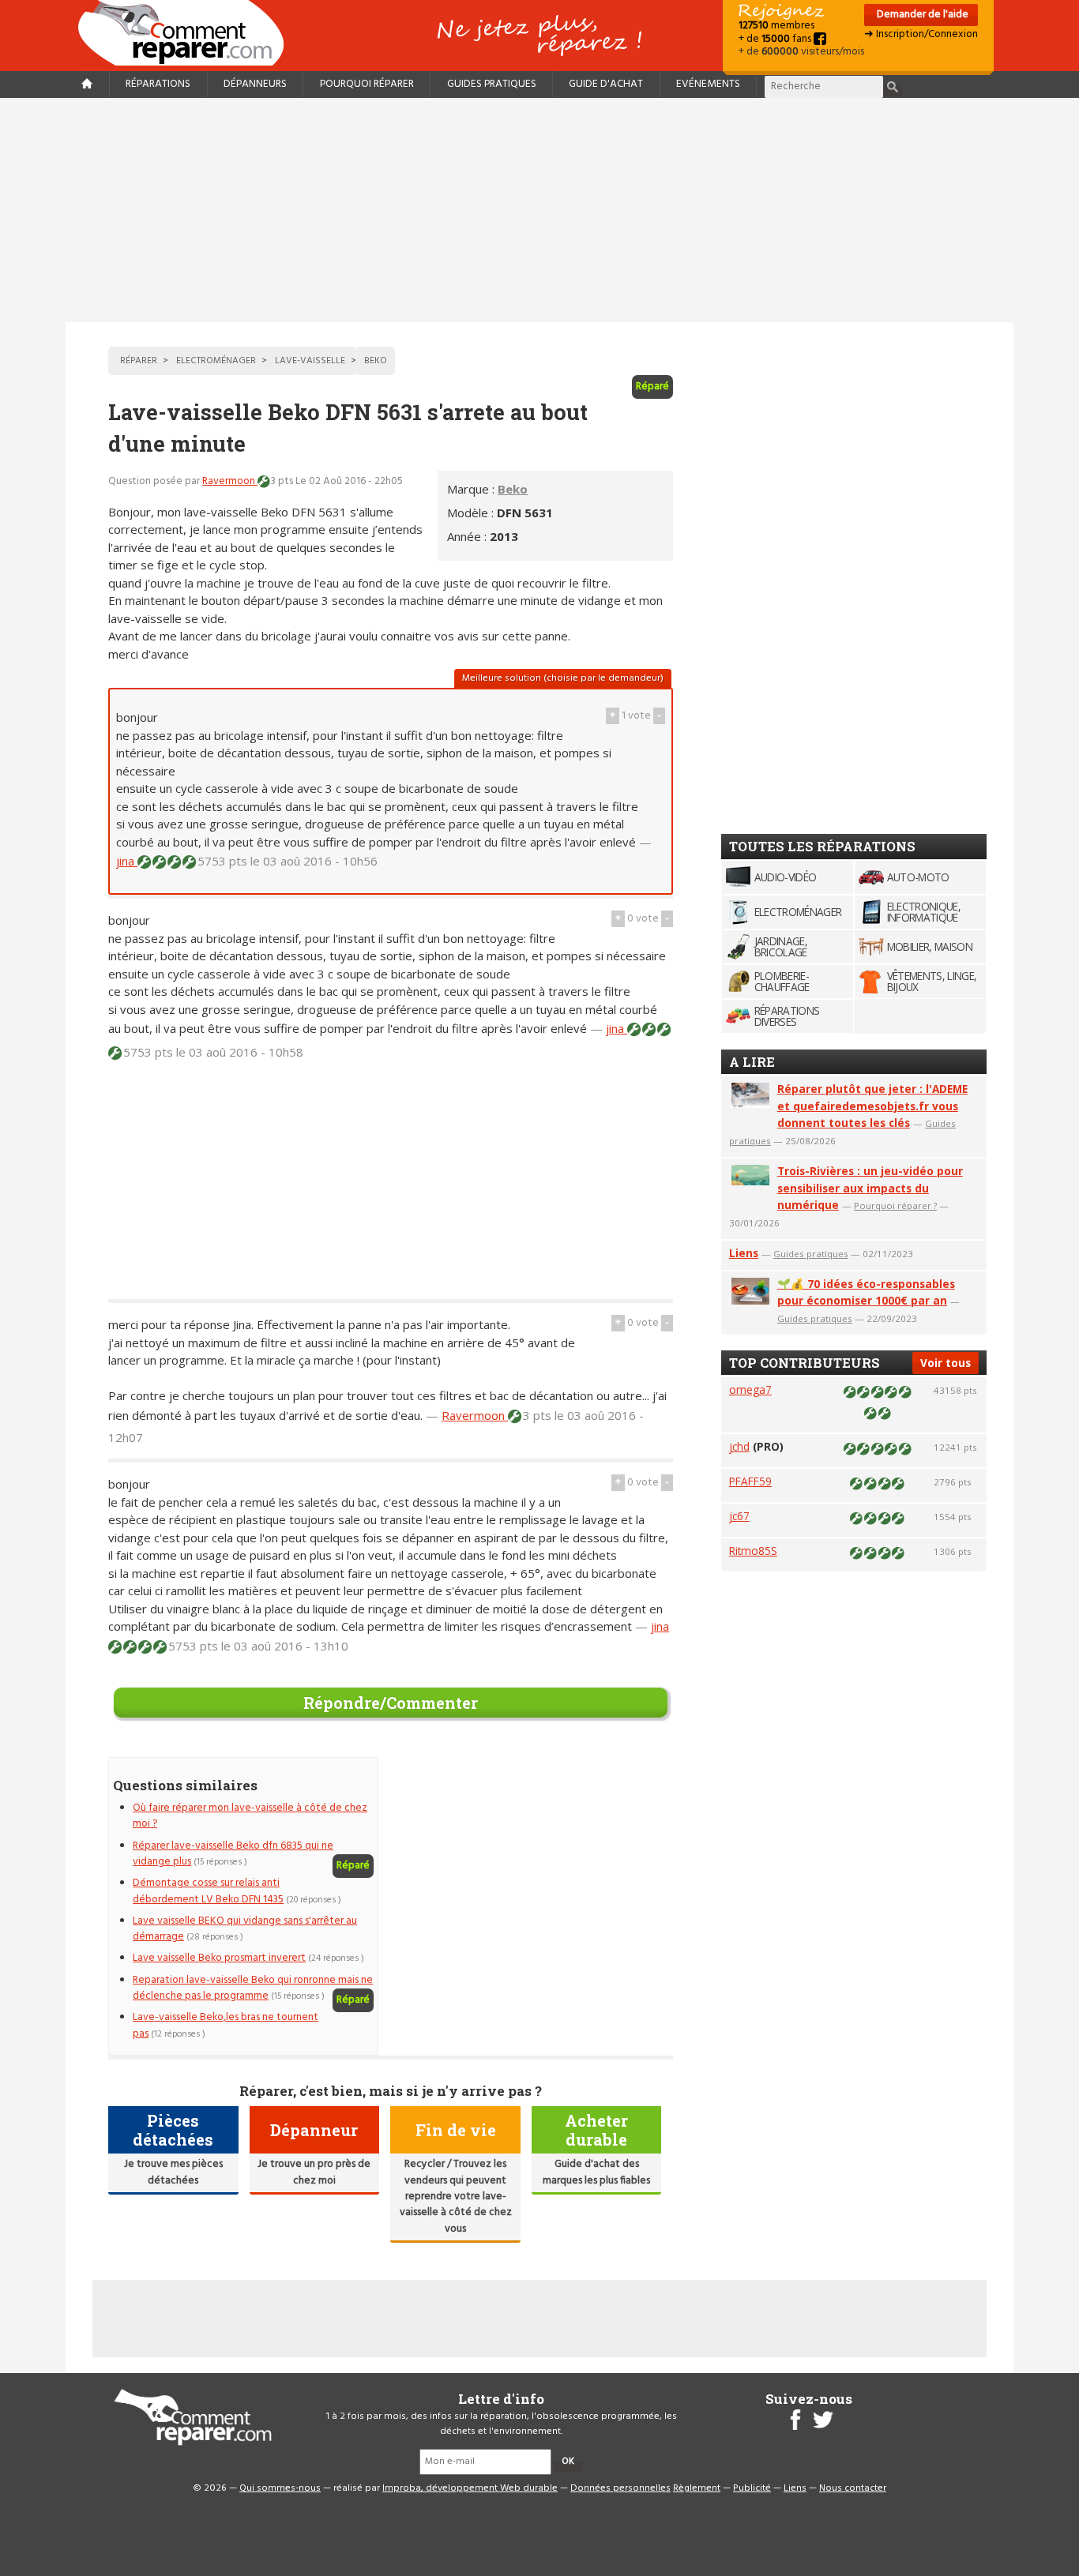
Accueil (187, 33)
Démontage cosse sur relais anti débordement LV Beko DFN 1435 (208, 1891)
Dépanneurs (255, 84)
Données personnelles (620, 2488)
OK (568, 2461)
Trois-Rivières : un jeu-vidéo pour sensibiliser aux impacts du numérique (870, 1188)
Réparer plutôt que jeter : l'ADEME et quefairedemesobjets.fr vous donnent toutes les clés (872, 1106)
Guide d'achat (606, 84)
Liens (744, 1253)
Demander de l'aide (921, 15)
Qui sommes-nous (280, 2488)
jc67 (739, 1516)
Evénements (708, 84)
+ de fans (776, 39)
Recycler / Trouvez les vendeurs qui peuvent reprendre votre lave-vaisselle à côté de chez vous (456, 2197)
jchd (739, 1446)
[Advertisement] (539, 210)
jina (127, 861)
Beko (513, 489)
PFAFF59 (750, 1481)
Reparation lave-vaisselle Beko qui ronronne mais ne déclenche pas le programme (253, 1988)
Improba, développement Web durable (470, 2488)
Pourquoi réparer (367, 84)
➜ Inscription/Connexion (921, 34)
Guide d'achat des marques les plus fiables (596, 2172)
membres (776, 26)
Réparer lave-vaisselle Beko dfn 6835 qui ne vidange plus (233, 1854)
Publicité (752, 2488)
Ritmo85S (753, 1551)
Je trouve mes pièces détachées (173, 2172)
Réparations (158, 84)
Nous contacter (853, 2488)
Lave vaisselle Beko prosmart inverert (219, 1958)
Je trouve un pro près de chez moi (314, 2172)
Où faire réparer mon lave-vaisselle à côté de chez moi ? (250, 1816)
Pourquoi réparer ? (895, 1205)
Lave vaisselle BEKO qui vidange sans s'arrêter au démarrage (245, 1929)
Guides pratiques (492, 84)
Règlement (697, 2488)
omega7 (750, 1389)
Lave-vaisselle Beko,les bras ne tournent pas (226, 2025)
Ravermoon (230, 481)
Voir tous (946, 1363)
